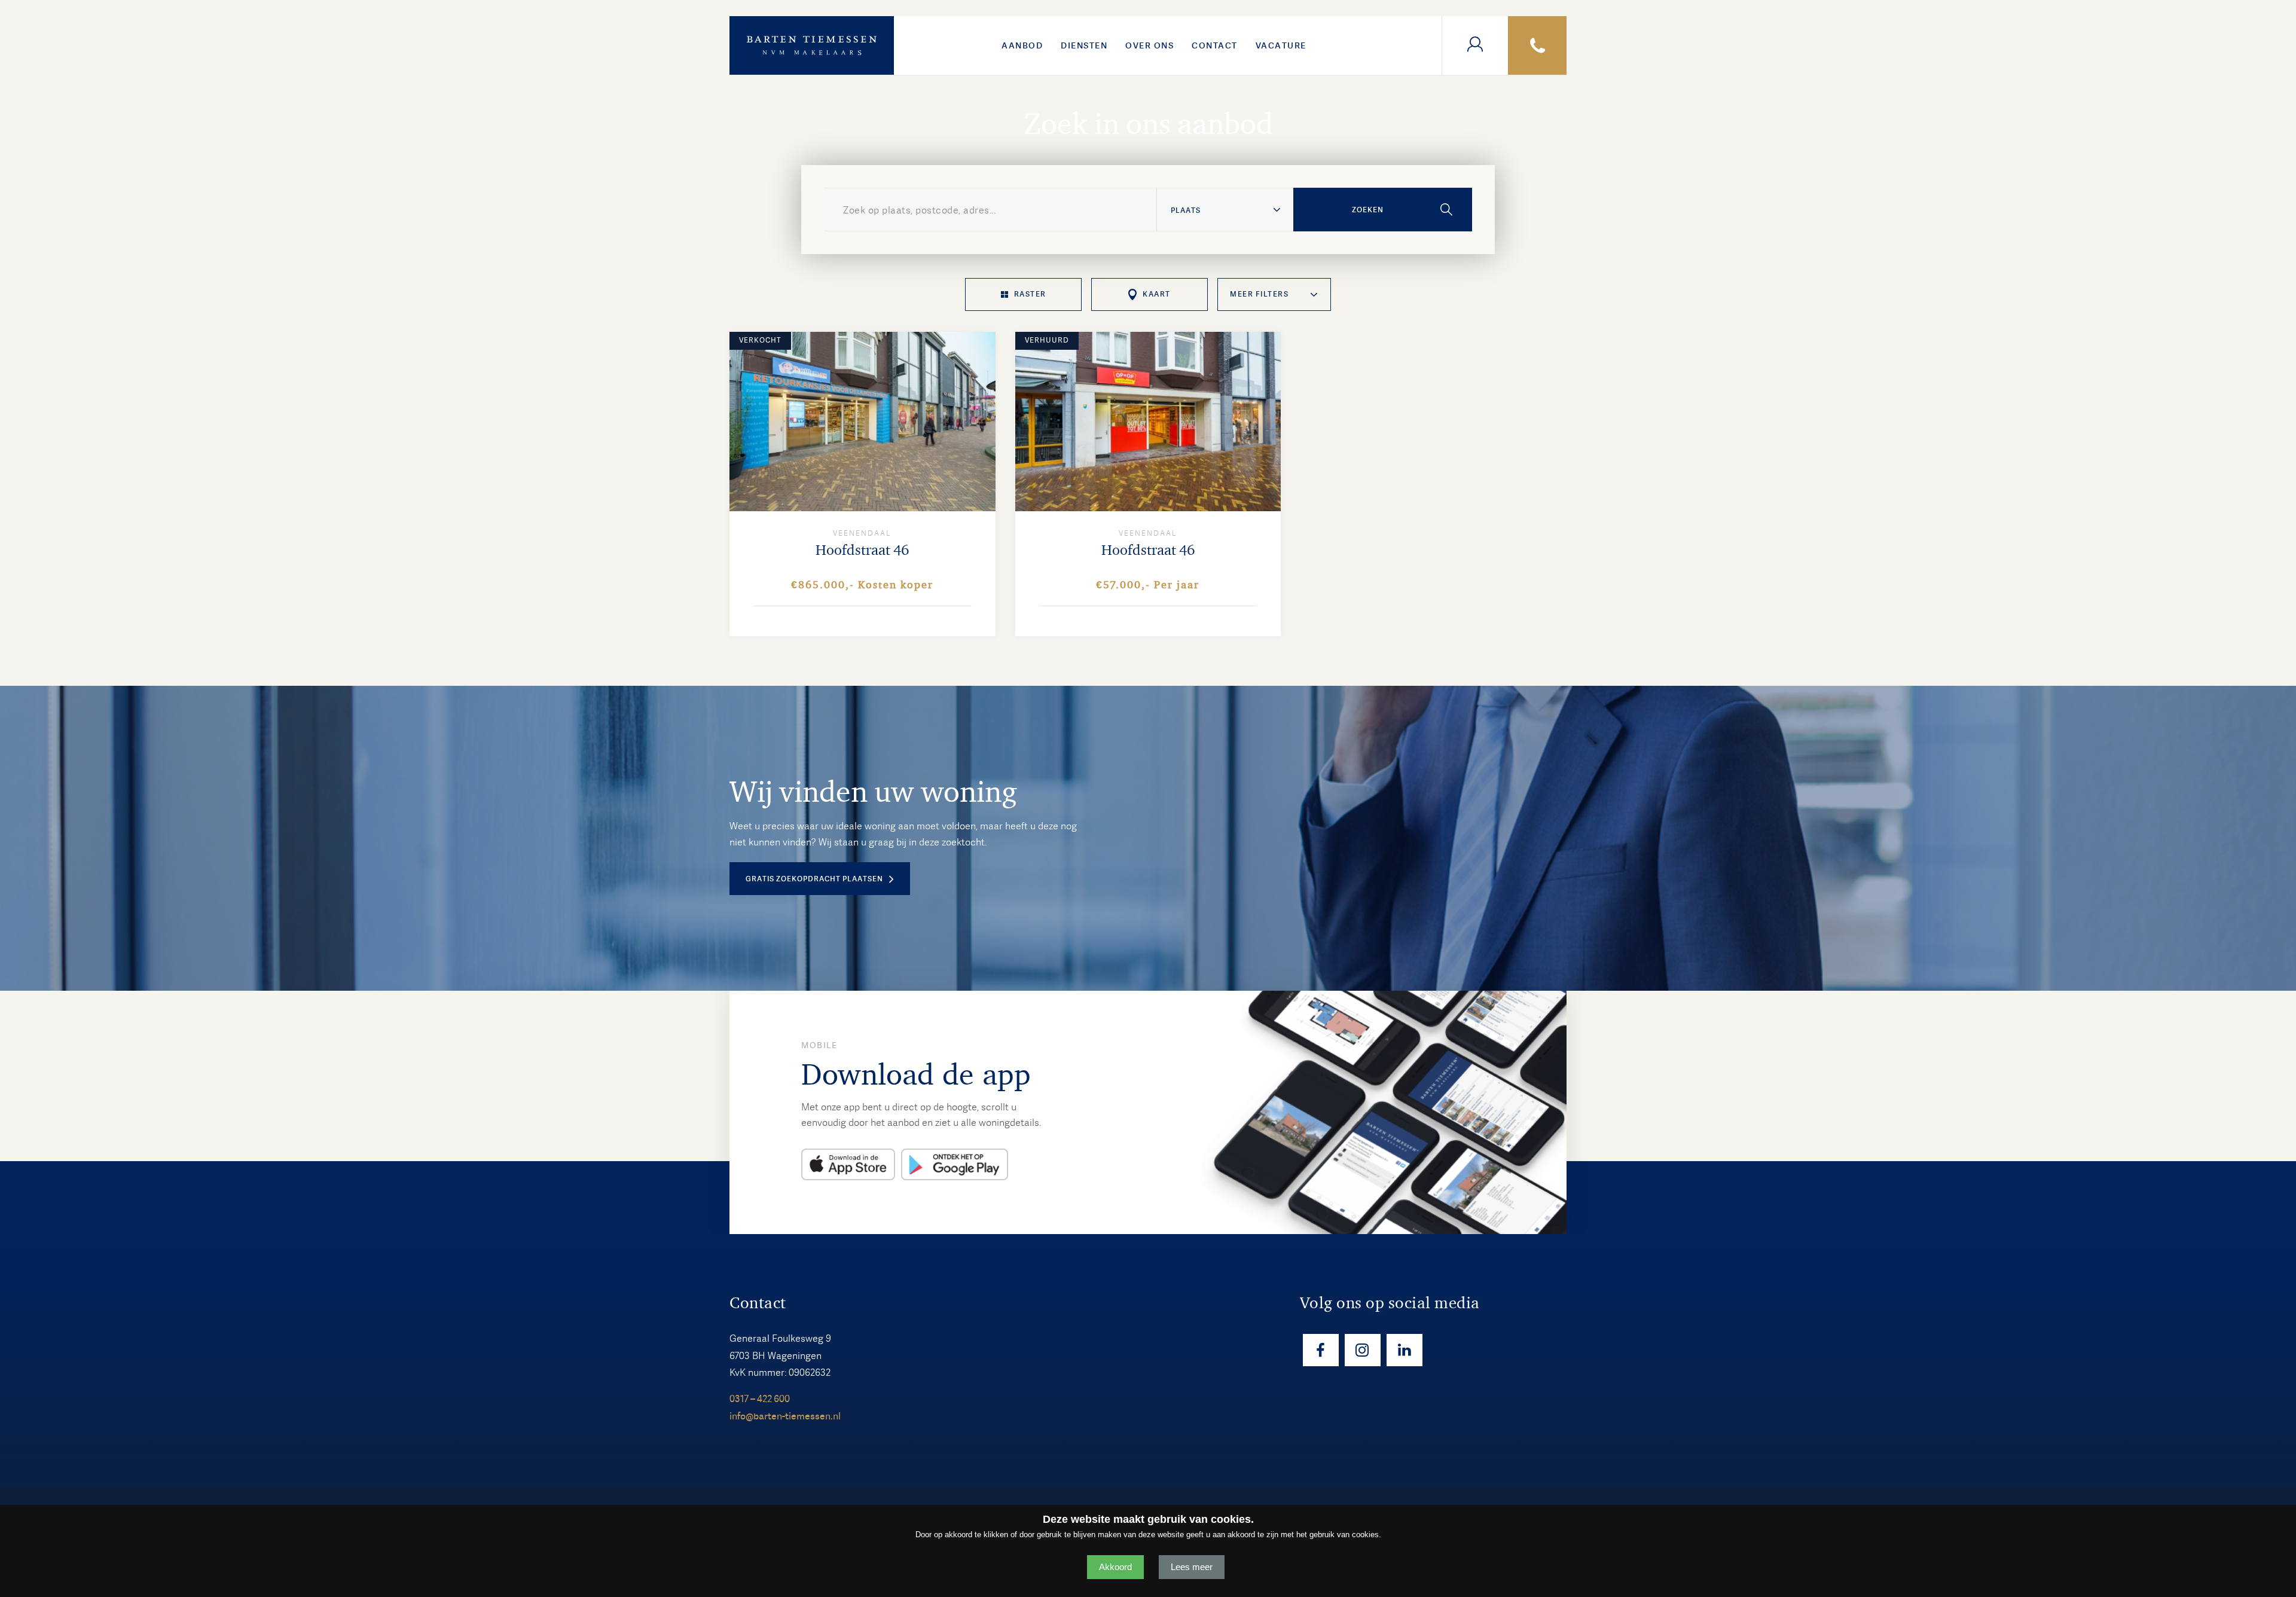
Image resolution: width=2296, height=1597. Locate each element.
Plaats (1186, 210)
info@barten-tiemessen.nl (785, 1416)
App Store (848, 1164)
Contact (1215, 45)
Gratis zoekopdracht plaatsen (814, 879)
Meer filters (1259, 294)
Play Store (955, 1164)
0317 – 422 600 (760, 1399)
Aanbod (1022, 45)
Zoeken (1368, 210)
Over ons (1149, 45)
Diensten (1084, 45)
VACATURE (1281, 45)
